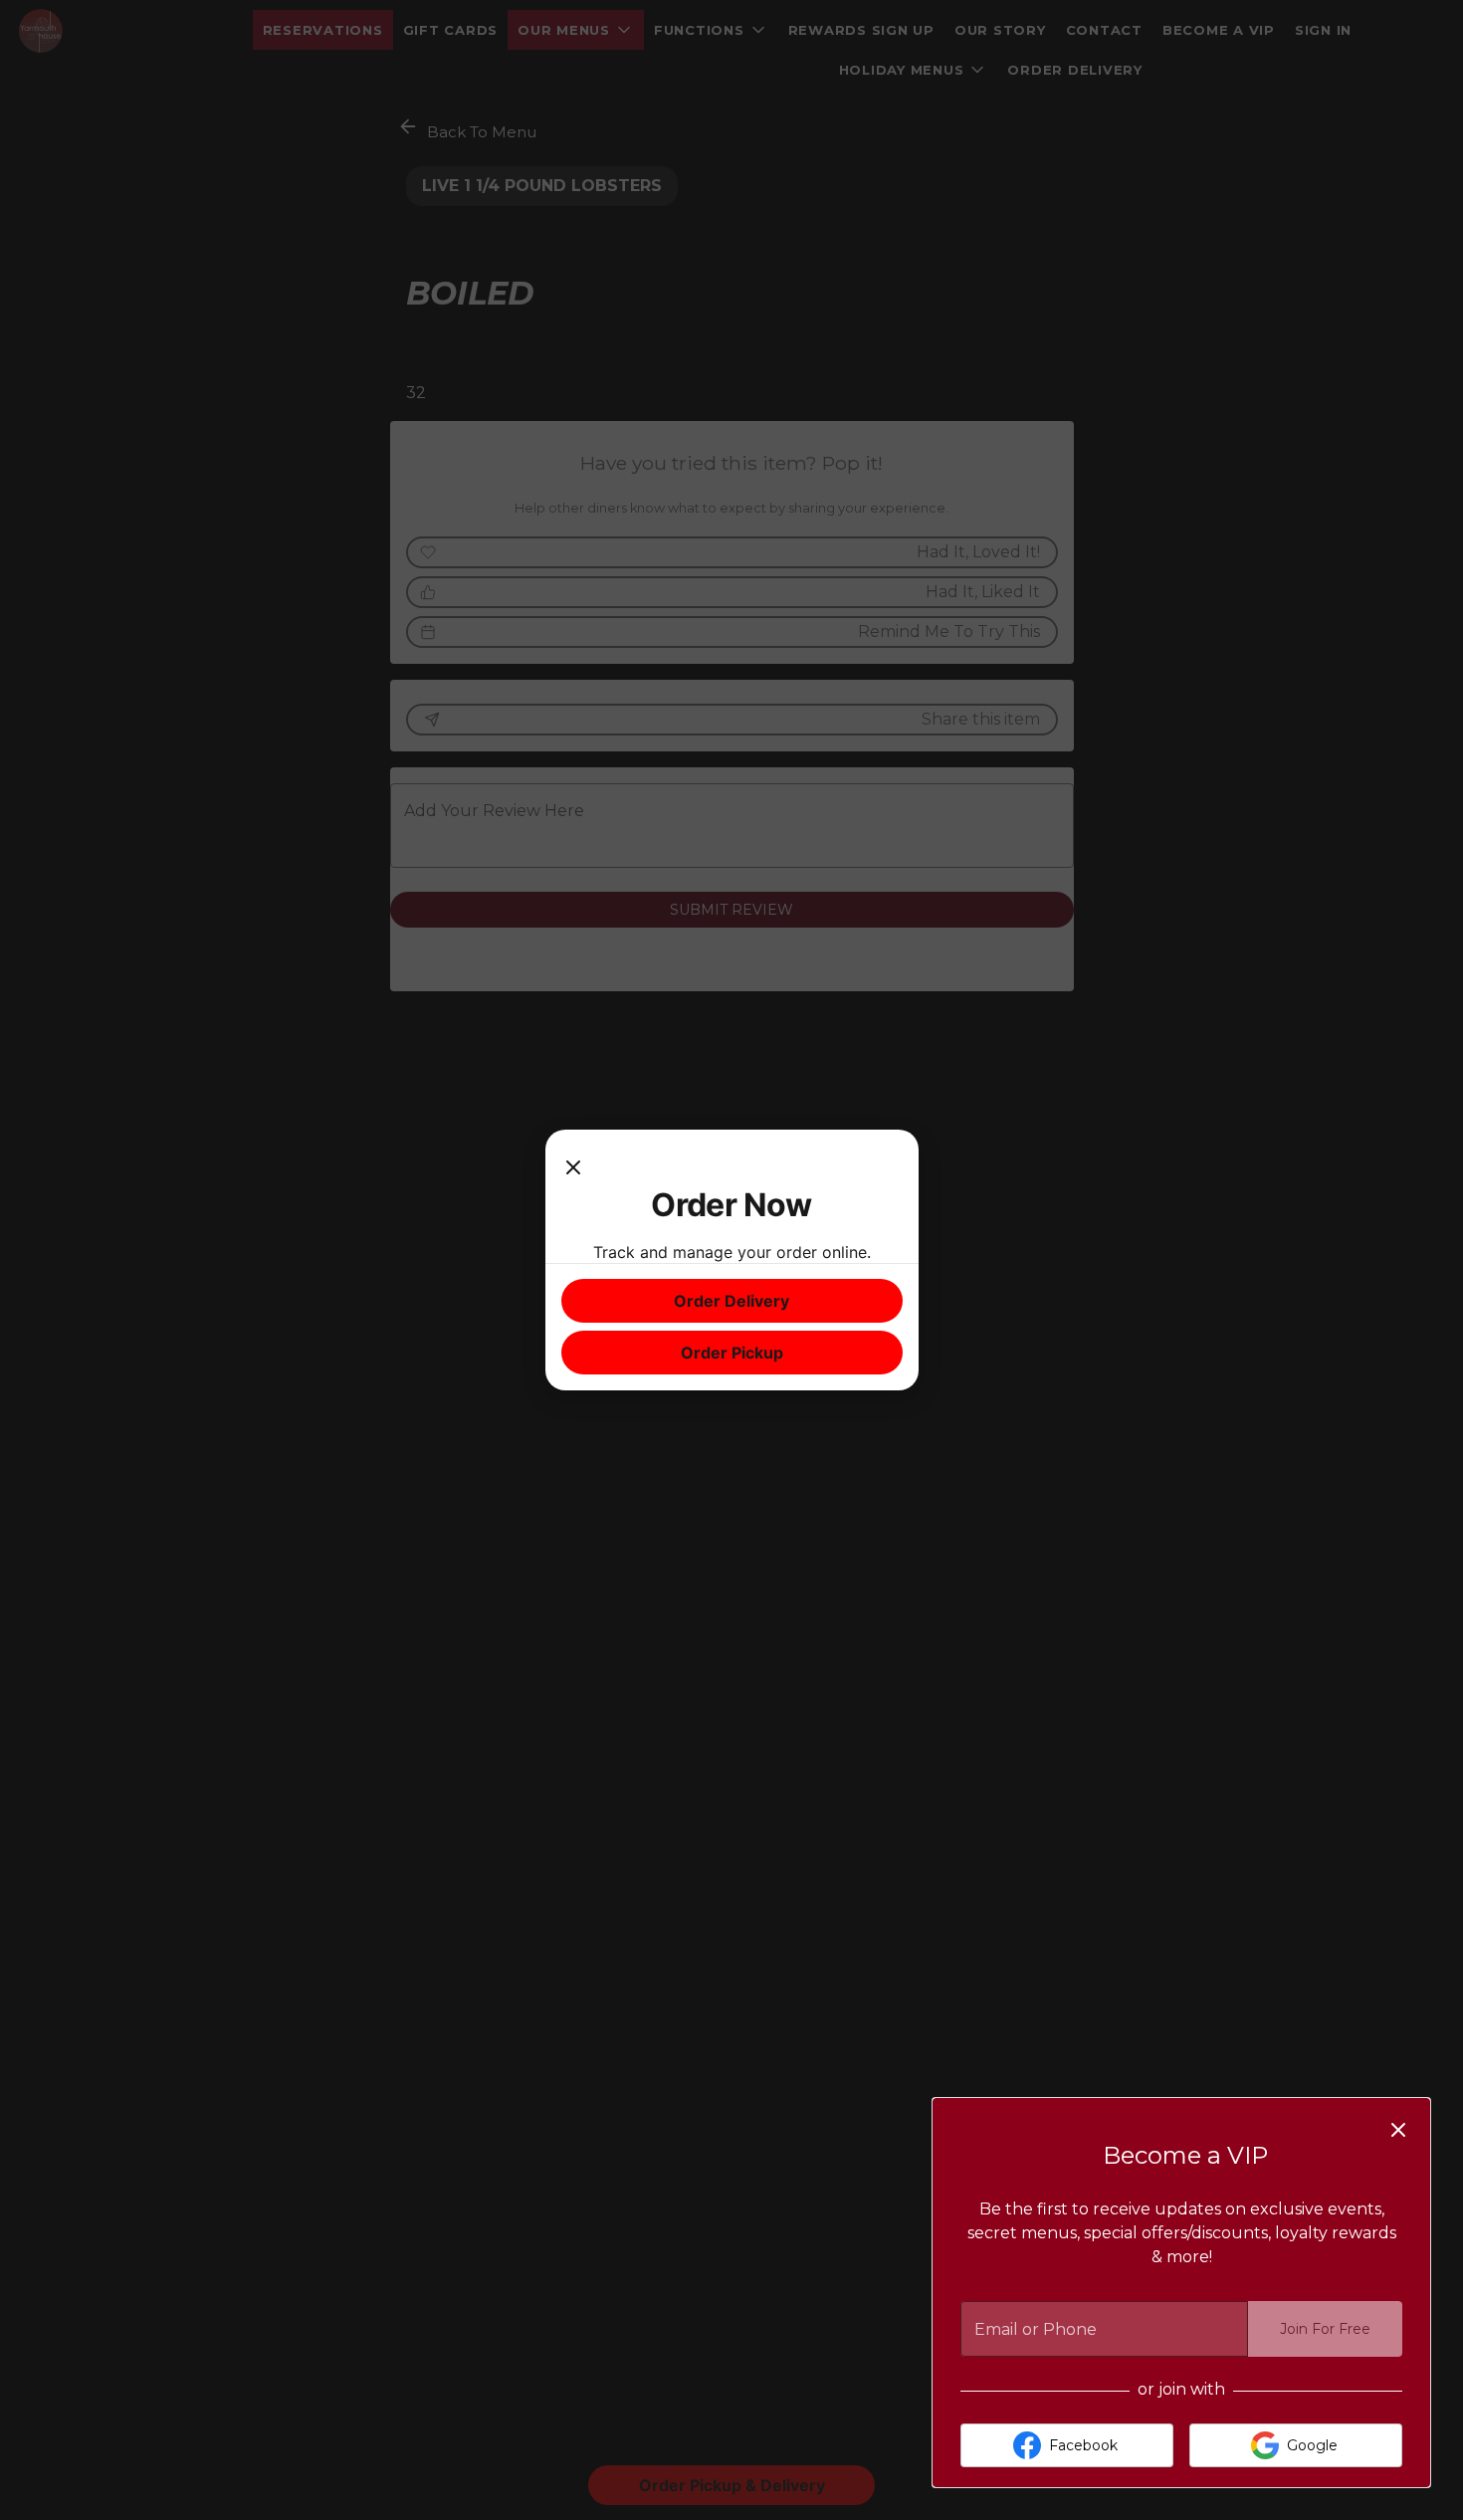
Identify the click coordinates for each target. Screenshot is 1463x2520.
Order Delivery (731, 1301)
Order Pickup (732, 1353)
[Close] (573, 1165)
